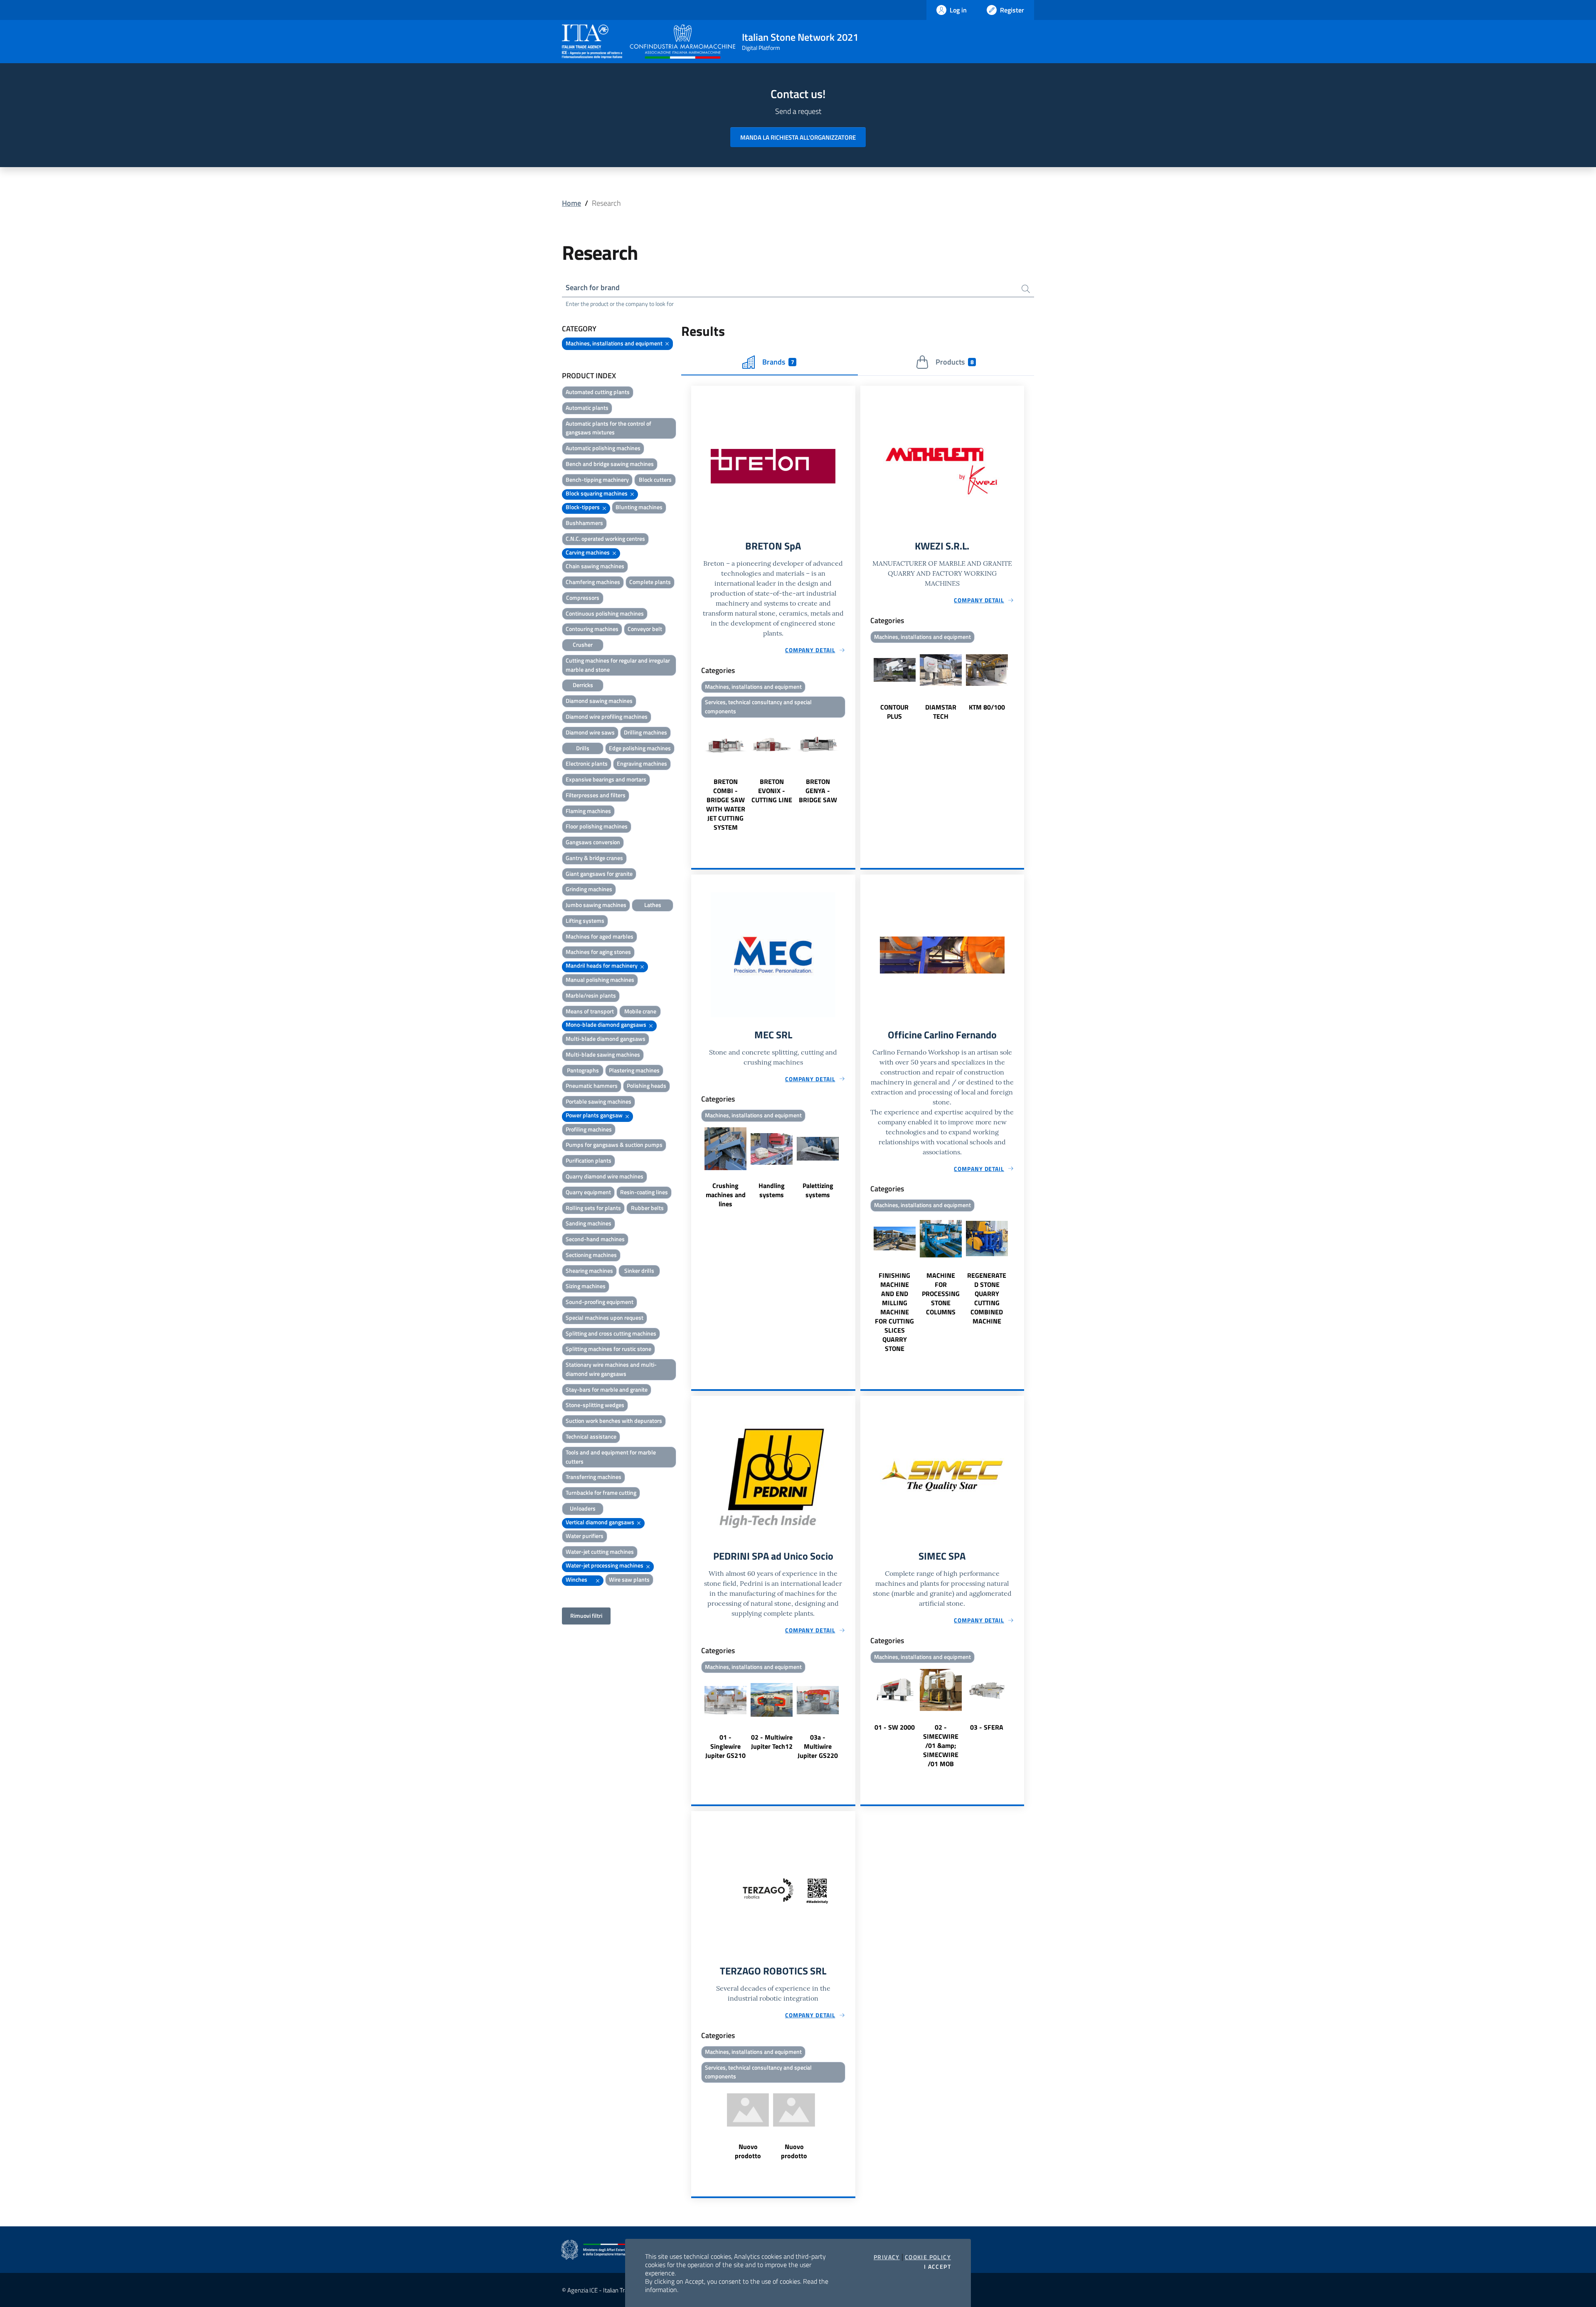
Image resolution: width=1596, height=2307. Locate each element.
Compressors (583, 598)
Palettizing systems (818, 1190)
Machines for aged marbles (600, 936)
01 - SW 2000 (895, 1727)
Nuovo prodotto (748, 2151)
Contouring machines (592, 629)
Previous (695, 776)
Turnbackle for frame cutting (601, 1492)
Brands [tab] (778, 362)
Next (852, 776)
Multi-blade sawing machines (603, 1054)
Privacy (887, 2257)
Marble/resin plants (591, 995)
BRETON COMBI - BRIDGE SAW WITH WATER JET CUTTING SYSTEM (726, 804)
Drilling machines (645, 732)
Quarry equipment (588, 1192)
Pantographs (583, 1070)
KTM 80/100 (987, 707)
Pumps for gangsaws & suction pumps (614, 1145)
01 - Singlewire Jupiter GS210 (725, 1746)
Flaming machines (588, 811)
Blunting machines (639, 507)
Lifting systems (585, 921)
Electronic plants (587, 763)
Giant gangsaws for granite (599, 874)
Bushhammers (584, 523)
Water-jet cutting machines (600, 1552)
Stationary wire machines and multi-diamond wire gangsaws (611, 1369)
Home (571, 203)
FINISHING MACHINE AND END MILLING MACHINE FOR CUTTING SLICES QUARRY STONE (894, 1312)
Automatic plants (587, 408)
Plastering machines (634, 1070)
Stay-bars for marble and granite (607, 1389)
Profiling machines (589, 1129)
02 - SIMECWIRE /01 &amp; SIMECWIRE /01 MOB (941, 1745)
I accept (937, 2267)
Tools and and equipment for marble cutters (611, 1457)
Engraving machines (642, 763)
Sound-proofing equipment (600, 1302)
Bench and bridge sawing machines (610, 464)
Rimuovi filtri (586, 1616)
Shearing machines (589, 1271)
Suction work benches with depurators (614, 1421)
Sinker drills (639, 1271)
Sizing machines (586, 1286)
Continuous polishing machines (605, 613)
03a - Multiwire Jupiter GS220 (818, 1746)
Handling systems (772, 1190)
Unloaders (583, 1508)
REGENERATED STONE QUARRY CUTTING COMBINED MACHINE (987, 1298)
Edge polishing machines (640, 748)
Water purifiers (585, 1536)
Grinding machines (589, 889)
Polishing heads (647, 1086)
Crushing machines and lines (726, 1195)
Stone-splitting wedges (595, 1405)
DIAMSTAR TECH (941, 712)
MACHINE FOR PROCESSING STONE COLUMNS (941, 1294)
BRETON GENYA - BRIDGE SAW (818, 791)
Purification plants (589, 1160)
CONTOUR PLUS (894, 712)
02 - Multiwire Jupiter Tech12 (772, 1742)
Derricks (583, 685)
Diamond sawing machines (599, 701)
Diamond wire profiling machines (607, 716)
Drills (583, 748)
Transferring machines (594, 1477)
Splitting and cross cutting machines (611, 1333)
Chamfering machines (593, 582)
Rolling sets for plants (593, 1208)
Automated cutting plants (598, 392)
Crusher (583, 645)
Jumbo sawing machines (596, 905)
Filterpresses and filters (596, 795)
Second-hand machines (595, 1239)
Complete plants (650, 582)
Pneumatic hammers (592, 1086)
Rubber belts (647, 1208)
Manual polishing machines (600, 980)
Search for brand (593, 287)
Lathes (653, 905)
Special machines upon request (605, 1317)
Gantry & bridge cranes (594, 858)
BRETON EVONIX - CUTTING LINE (772, 791)
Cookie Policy (928, 2257)
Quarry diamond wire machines (605, 1176)
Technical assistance (591, 1436)
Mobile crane (640, 1011)
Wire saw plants (629, 1579)
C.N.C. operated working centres (605, 539)
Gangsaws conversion (593, 842)
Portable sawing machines (598, 1101)
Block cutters (655, 479)
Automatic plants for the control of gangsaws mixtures (608, 428)
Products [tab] (954, 362)
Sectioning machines (591, 1255)
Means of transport (590, 1011)
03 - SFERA (987, 1727)
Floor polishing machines (597, 826)
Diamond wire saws (590, 732)
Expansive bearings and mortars (606, 779)
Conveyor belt (645, 629)
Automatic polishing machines (603, 448)
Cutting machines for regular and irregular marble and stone (618, 665)
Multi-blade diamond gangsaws (606, 1039)
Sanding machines (589, 1223)
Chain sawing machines (595, 566)
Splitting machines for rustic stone (608, 1349)
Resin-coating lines (644, 1192)
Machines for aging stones (598, 952)
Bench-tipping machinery (597, 479)
